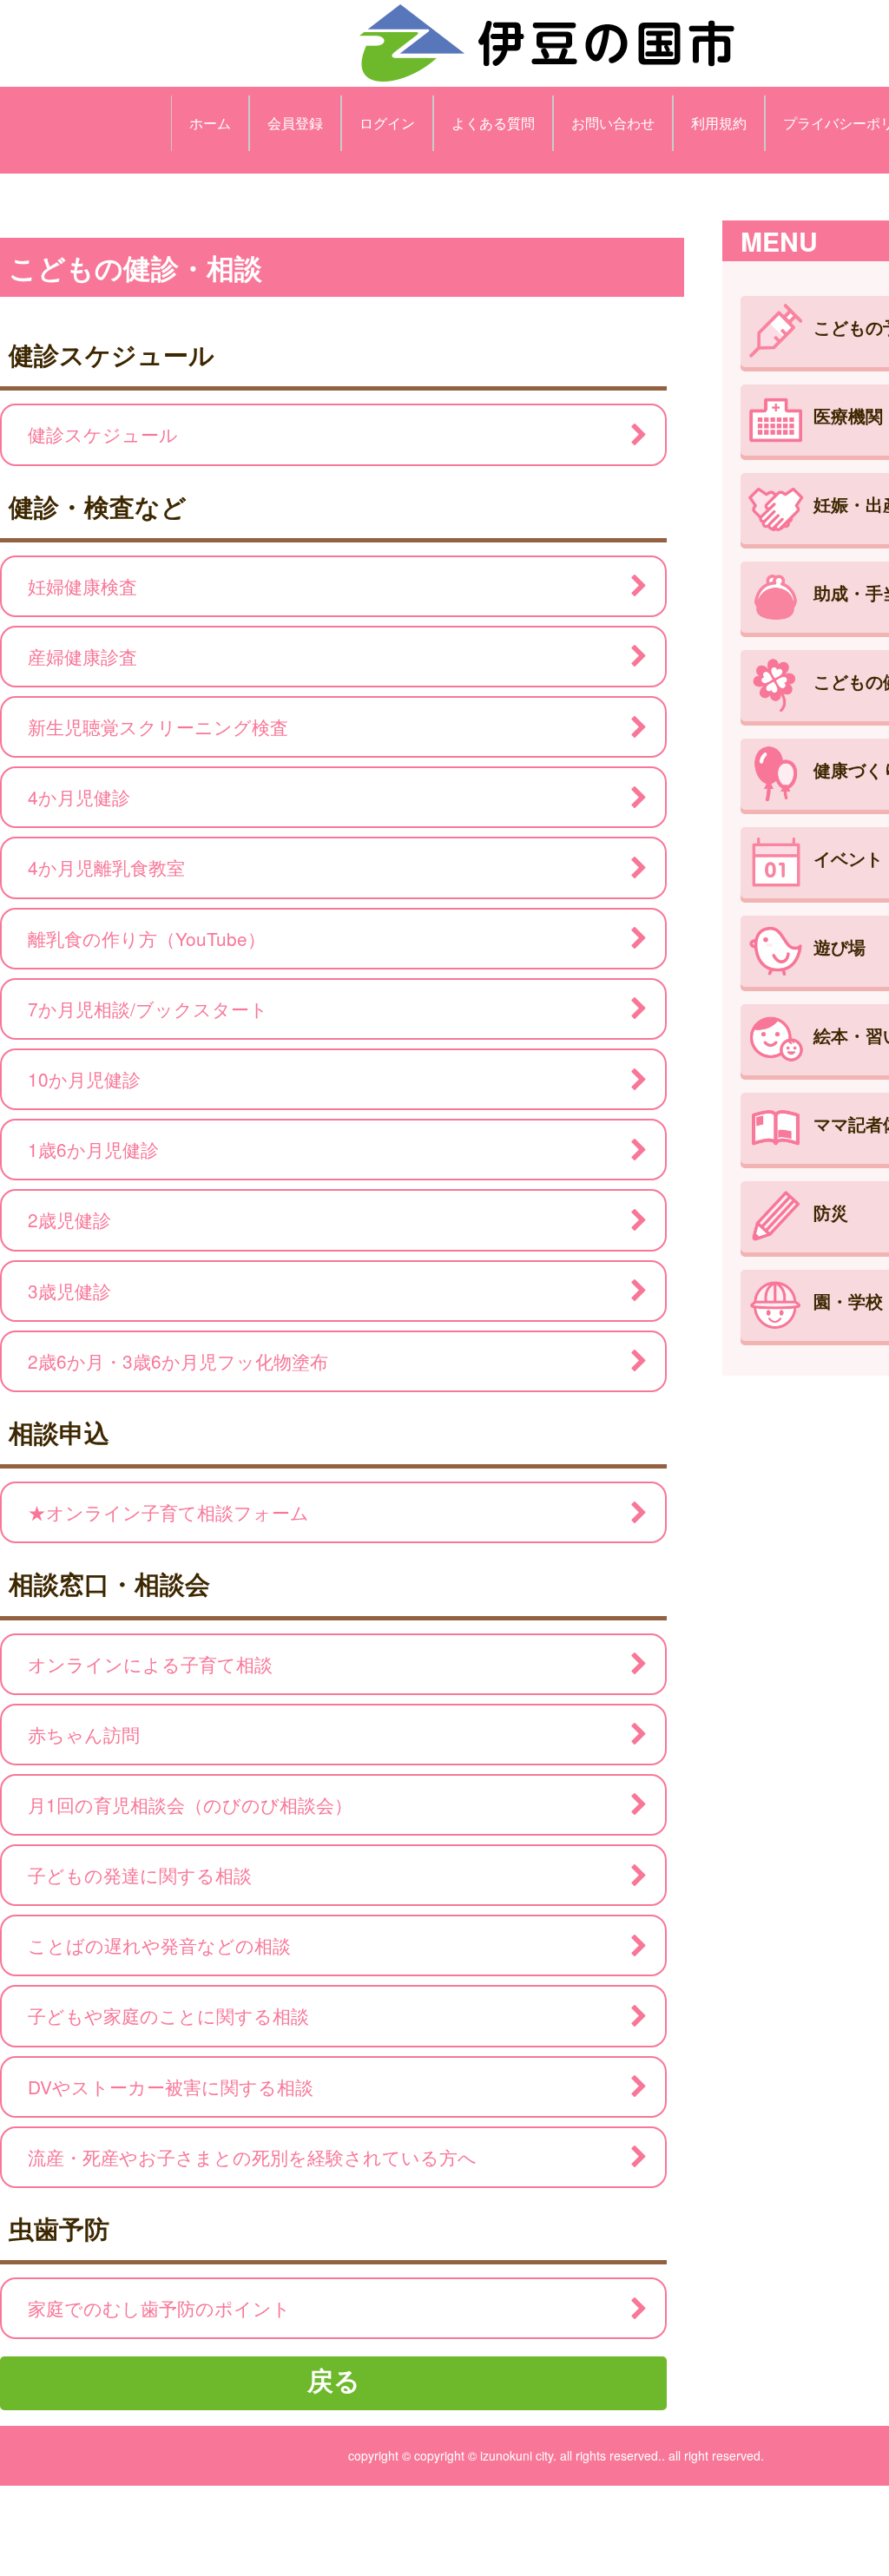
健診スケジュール (103, 434)
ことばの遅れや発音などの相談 (159, 1945)
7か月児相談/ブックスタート (148, 1009)
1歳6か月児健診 (93, 1149)
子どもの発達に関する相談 (140, 1875)
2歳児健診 (69, 1219)
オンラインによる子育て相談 (150, 1664)
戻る (334, 2379)
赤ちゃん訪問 (84, 1734)
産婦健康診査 (82, 656)
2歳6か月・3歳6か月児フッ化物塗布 (178, 1361)
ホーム (210, 123)
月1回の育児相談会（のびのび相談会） (190, 1804)
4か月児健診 (79, 797)
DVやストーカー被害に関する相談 (171, 2086)
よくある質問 (493, 123)
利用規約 (719, 123)
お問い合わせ (613, 123)
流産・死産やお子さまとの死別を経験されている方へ (252, 2157)
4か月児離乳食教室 (106, 867)
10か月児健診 (84, 1079)
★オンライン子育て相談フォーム (168, 1512)
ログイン (387, 123)
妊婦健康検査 (82, 586)
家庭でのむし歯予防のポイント (159, 2308)
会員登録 (295, 123)
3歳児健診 (69, 1291)
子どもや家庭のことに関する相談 (168, 2015)
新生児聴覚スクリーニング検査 (158, 726)
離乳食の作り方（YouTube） (147, 938)
